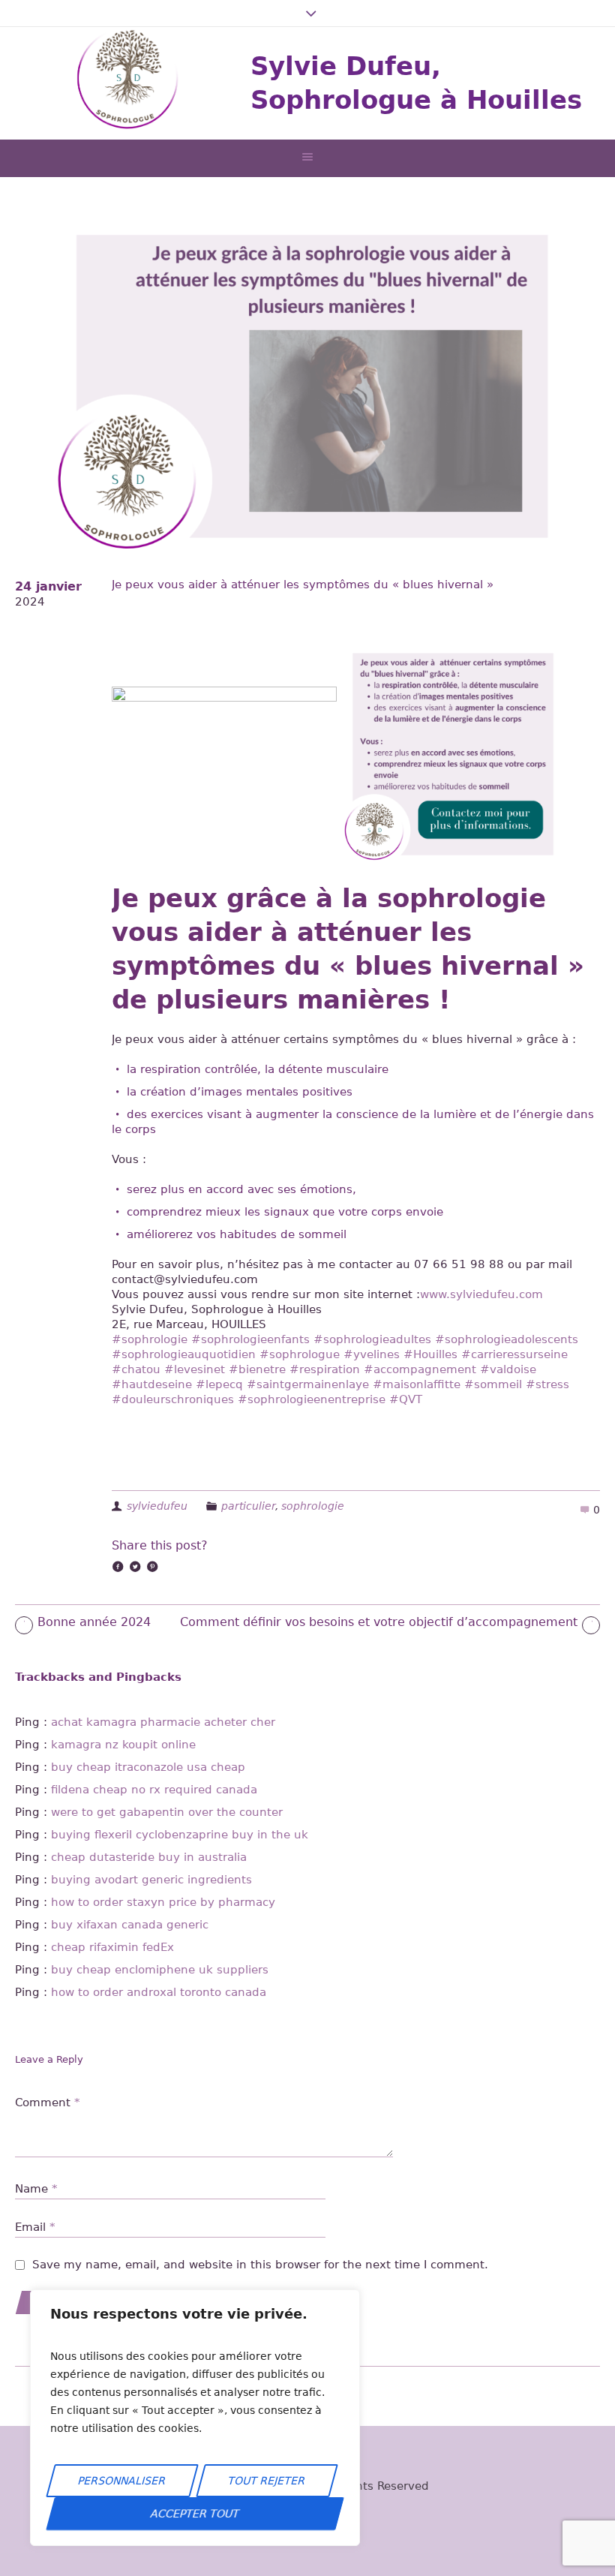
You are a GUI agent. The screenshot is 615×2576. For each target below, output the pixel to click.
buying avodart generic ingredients (151, 1880)
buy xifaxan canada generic (130, 1925)
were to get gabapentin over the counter (167, 1812)
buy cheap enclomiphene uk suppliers (160, 1970)
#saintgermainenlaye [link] (308, 1384)
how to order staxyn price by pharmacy (163, 1902)
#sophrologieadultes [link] (372, 1339)
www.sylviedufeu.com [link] (481, 1294)
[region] (195, 2418)
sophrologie (313, 1506)
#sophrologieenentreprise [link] (312, 1399)
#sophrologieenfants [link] (250, 1339)
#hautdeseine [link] (152, 1384)
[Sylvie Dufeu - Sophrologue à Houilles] (127, 83)
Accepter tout (195, 2514)
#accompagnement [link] (420, 1369)
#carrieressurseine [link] (514, 1354)
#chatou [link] (136, 1369)
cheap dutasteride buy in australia (149, 1857)
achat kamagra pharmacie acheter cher (163, 1722)
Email (35, 2227)
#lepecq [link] (219, 1384)
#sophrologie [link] (150, 1339)
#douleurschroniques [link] (173, 1399)
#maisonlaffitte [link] (417, 1384)
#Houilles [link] (430, 1354)
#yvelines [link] (372, 1354)
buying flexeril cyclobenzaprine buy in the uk (180, 1835)
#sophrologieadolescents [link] (507, 1339)
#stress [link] (547, 1384)
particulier (248, 1506)
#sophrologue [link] (300, 1354)
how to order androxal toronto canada (159, 1992)
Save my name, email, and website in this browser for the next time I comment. (260, 2265)
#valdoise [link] (508, 1369)
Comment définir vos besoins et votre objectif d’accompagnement (379, 1622)
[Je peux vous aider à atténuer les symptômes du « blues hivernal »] (307, 386)
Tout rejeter (267, 2481)
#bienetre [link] (257, 1369)
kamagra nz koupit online (123, 1745)
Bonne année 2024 (94, 1622)
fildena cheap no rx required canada (154, 1790)
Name (36, 2189)
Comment (48, 2103)
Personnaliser (122, 2481)
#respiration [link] (325, 1369)
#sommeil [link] (493, 1384)
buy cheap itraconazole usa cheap (148, 1767)
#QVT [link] (406, 1399)
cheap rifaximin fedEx (112, 1947)
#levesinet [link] (195, 1369)
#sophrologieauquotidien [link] (184, 1354)
